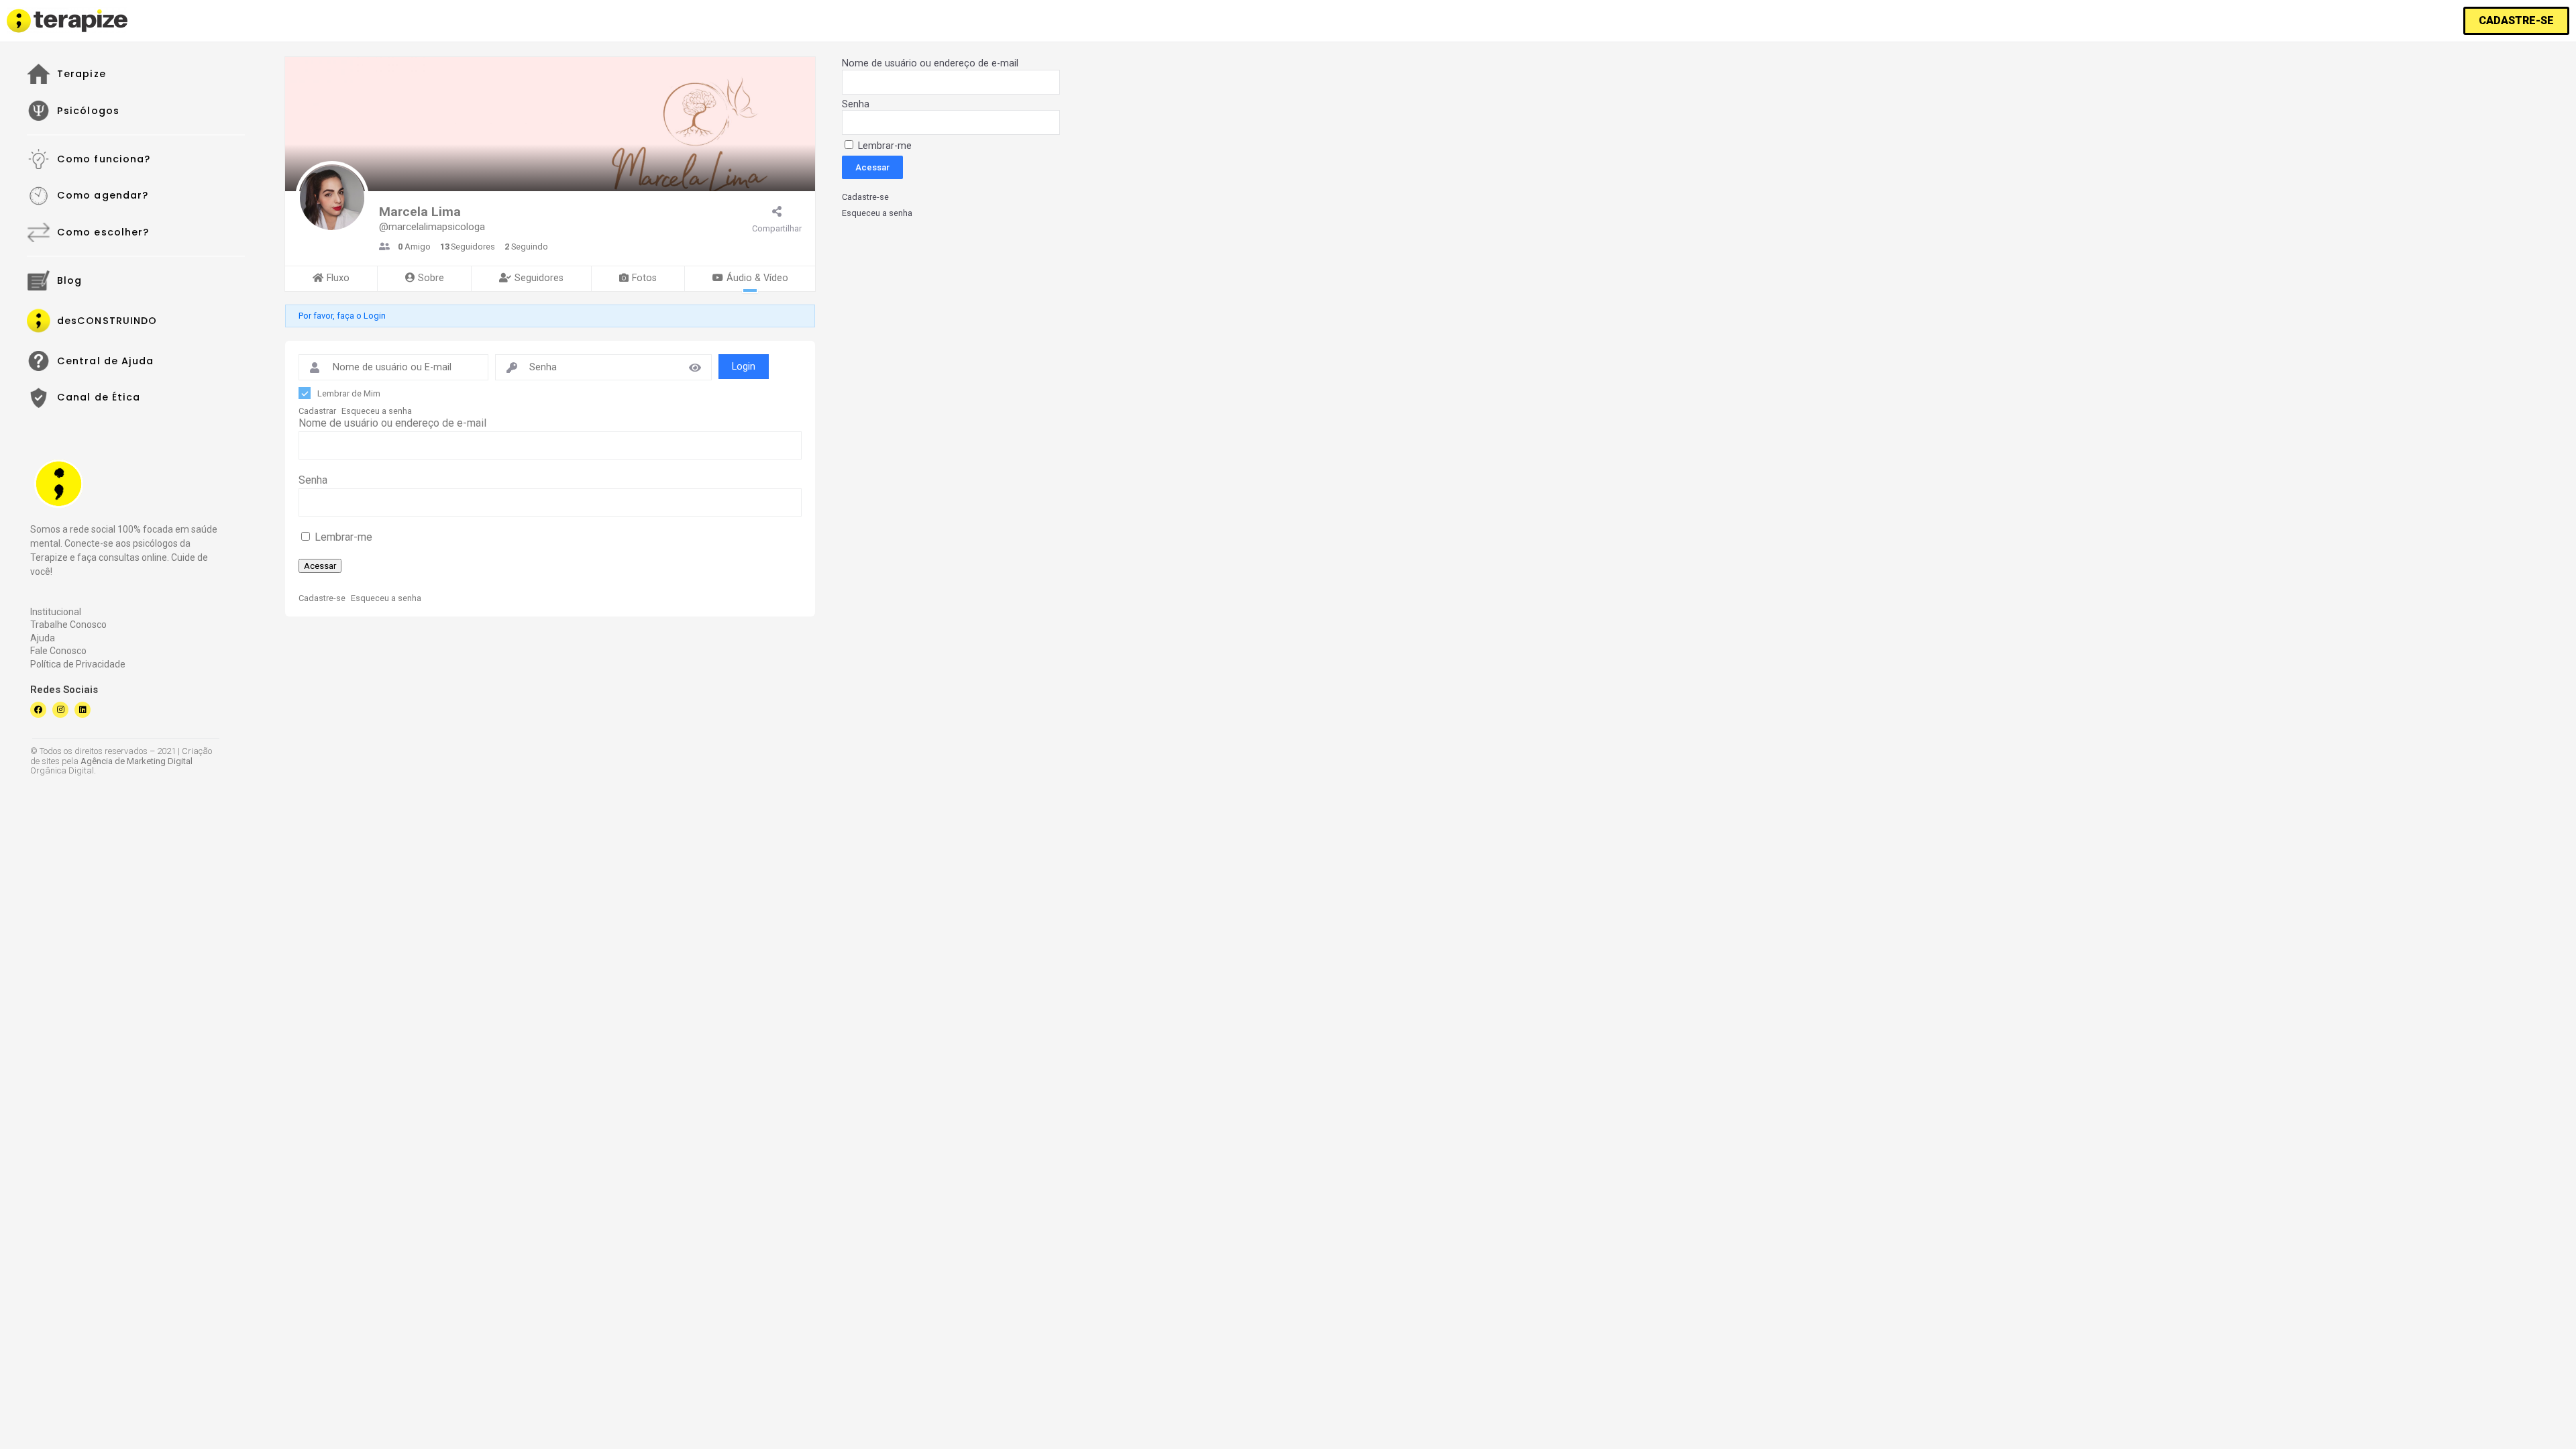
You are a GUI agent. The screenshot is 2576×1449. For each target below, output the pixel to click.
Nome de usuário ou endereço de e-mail (392, 423)
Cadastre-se (322, 598)
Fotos (644, 278)
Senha (313, 480)
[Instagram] (60, 710)
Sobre (431, 278)
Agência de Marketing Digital (137, 761)
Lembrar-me (342, 537)
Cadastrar (317, 411)
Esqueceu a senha (377, 411)
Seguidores (539, 278)
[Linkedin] (83, 710)
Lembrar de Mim (349, 393)
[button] (2516, 21)
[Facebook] (38, 710)
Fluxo (338, 278)
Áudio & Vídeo (757, 278)
